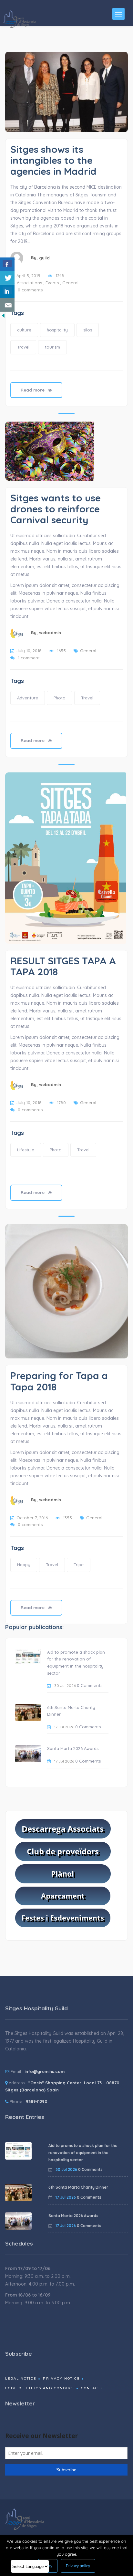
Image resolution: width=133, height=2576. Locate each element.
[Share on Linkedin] (7, 291)
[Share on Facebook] (7, 264)
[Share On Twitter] (7, 278)
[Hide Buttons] (3, 315)
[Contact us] (7, 305)
